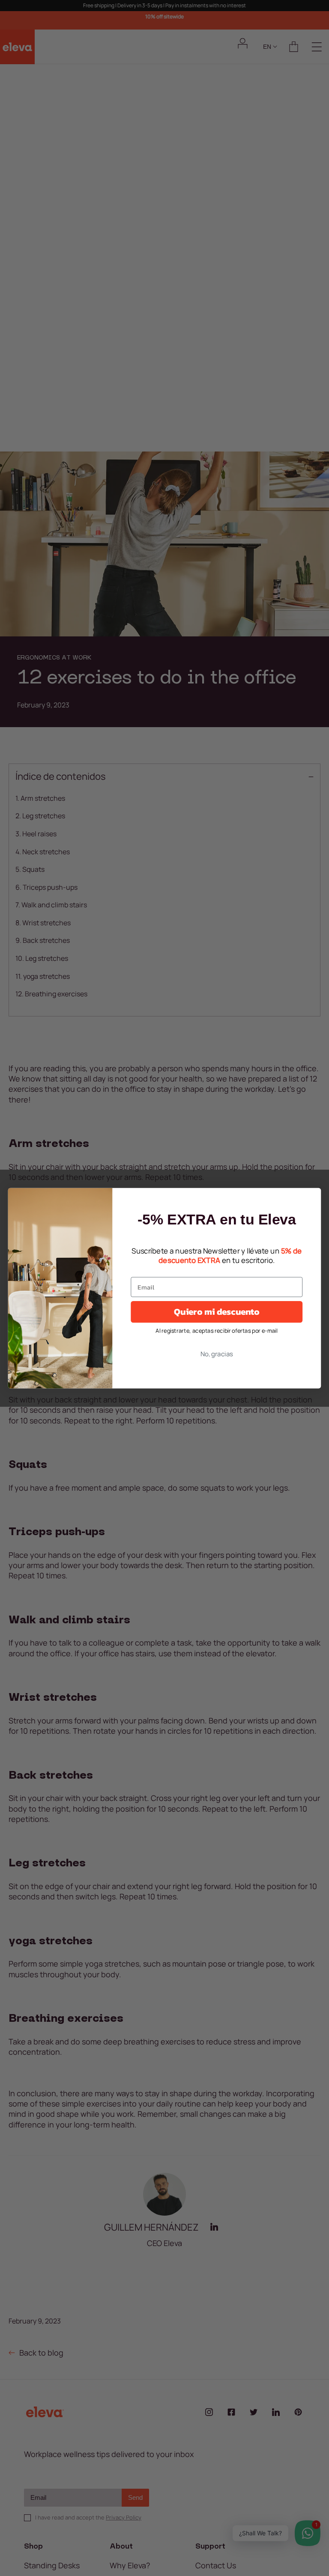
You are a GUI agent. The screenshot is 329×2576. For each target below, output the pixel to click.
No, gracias (217, 1353)
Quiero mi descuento (217, 1311)
